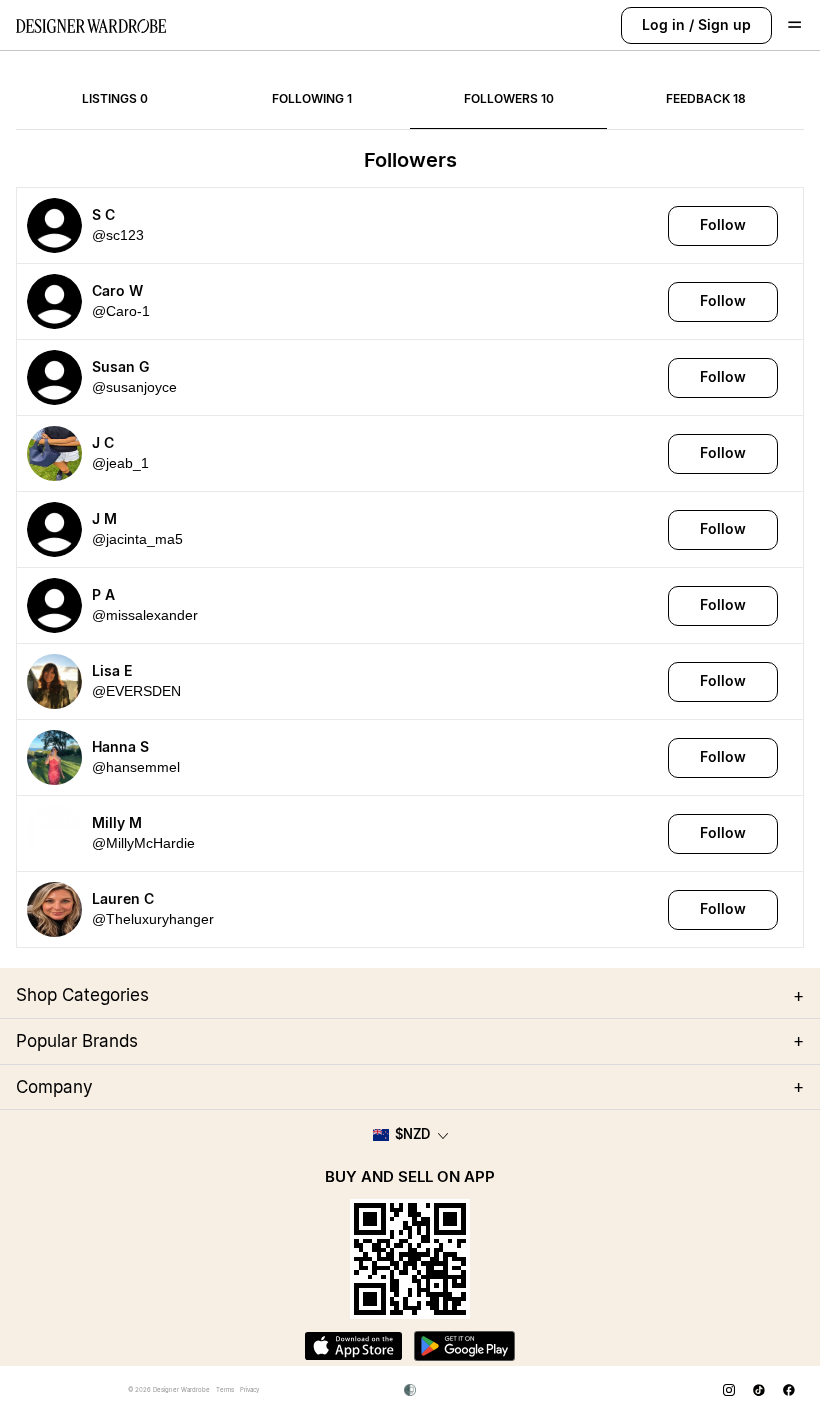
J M (104, 518)
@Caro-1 (121, 311)
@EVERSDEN (136, 691)
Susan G (120, 366)
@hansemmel (136, 767)
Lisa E (112, 670)
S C (103, 214)
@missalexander (145, 615)
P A (103, 594)
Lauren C (123, 898)
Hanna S (120, 746)
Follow (723, 224)
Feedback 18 (706, 98)
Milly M (117, 822)
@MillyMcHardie (143, 843)
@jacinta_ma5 (137, 539)
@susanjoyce (134, 387)
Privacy (249, 1389)
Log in (663, 24)
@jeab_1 (120, 463)
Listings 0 (115, 98)
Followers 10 (509, 98)
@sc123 (118, 235)
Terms (225, 1389)
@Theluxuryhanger (153, 919)
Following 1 (312, 98)
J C (103, 442)
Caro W (117, 290)
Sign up (724, 24)
